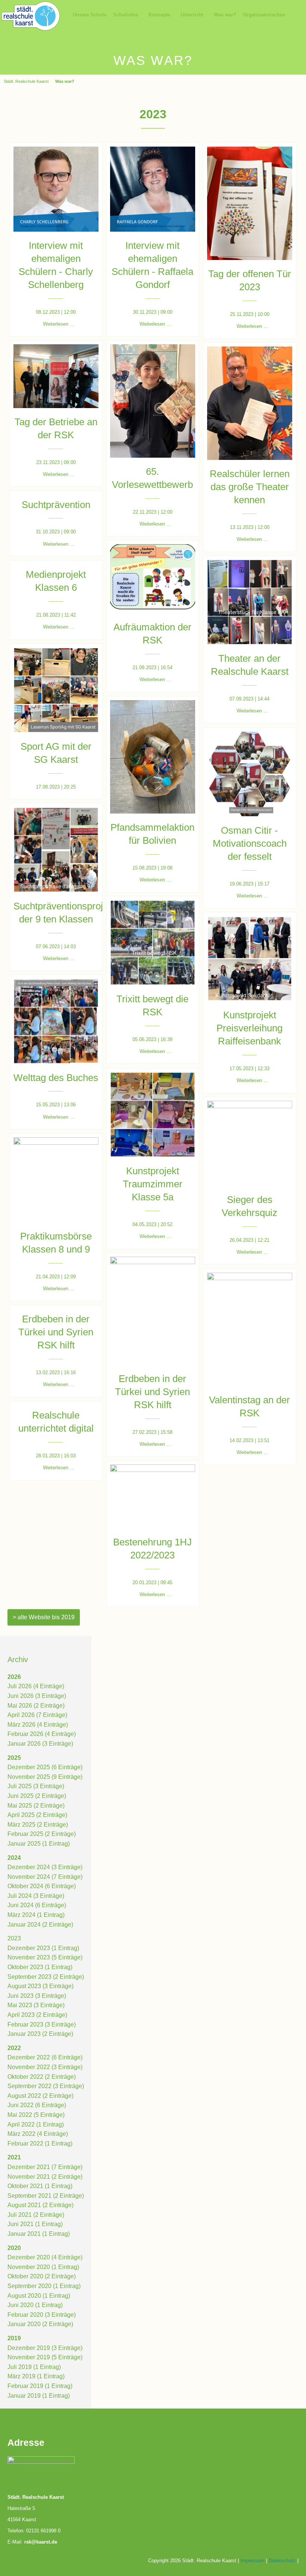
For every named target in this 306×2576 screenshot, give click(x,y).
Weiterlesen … (59, 324)
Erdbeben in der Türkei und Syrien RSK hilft (152, 1392)
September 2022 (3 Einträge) (46, 2086)
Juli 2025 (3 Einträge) (36, 1786)
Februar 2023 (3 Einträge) (42, 2025)
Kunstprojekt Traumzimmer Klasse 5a (153, 1184)
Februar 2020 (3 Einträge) (42, 2315)
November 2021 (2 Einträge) (45, 2177)
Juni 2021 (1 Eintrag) (35, 2224)
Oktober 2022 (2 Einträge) (42, 2077)
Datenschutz (282, 2561)
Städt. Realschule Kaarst (26, 81)
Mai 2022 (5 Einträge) (36, 2115)
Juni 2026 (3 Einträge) (37, 1696)
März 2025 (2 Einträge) (38, 1825)
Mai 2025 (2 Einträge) (36, 1806)
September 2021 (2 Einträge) (46, 2196)
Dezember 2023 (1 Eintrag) (43, 1948)
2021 (14, 2157)
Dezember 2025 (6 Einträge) (45, 1767)
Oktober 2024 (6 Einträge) (42, 1886)
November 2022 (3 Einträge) (45, 2067)
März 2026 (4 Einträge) (38, 1725)
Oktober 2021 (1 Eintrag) (40, 2186)
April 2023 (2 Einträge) (37, 2015)
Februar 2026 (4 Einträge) (42, 1734)
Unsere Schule (90, 15)
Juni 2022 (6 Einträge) (37, 2105)
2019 (14, 2338)
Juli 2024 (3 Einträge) (36, 1896)
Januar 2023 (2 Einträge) (40, 2034)
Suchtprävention (56, 505)
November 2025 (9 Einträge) (45, 1777)
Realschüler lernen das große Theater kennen (250, 487)
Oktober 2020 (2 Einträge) (42, 2276)
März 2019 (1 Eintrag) (36, 2376)
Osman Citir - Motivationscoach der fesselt (250, 843)
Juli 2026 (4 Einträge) (36, 1686)
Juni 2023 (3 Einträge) (37, 1996)
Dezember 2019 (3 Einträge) (45, 2348)
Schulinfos (126, 15)
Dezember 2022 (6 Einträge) (45, 2057)
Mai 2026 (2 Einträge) (36, 1706)
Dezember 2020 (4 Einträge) (45, 2257)
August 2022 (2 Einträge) (40, 2096)
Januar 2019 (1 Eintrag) (39, 2396)
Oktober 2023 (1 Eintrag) (40, 1967)
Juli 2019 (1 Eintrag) (34, 2367)
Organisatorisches (264, 15)
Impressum (252, 2561)
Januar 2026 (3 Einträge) (40, 1744)
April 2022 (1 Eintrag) (36, 2124)
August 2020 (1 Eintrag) (39, 2296)
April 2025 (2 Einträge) (37, 1815)
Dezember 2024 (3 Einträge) (45, 1867)
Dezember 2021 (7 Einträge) (45, 2167)
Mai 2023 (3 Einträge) (36, 2005)
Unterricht (192, 15)
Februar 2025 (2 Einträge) (42, 1834)
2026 (14, 1677)
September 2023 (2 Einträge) (46, 1977)
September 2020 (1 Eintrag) (44, 2286)
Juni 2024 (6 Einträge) (37, 1905)
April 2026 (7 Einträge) (37, 1715)
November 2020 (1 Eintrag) (43, 2267)
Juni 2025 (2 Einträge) (37, 1796)
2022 (14, 2048)
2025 (14, 1758)
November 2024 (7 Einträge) (45, 1877)
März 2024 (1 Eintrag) (36, 1915)
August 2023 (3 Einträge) (40, 1986)
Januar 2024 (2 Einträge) (40, 1925)
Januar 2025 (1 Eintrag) (39, 1844)
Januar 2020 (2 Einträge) (40, 2324)
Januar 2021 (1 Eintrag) (39, 2234)
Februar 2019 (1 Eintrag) (40, 2386)
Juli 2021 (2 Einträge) (36, 2215)
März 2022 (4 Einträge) (38, 2134)
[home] (31, 15)
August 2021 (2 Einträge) (40, 2205)
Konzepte (159, 15)
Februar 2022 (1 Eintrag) (40, 2143)
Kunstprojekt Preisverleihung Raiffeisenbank (249, 1028)
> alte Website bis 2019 (44, 1617)
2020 (14, 2248)
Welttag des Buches (56, 1078)
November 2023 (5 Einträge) (45, 1957)
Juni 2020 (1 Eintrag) (35, 2305)
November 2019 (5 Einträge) (45, 2357)
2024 (14, 1858)
